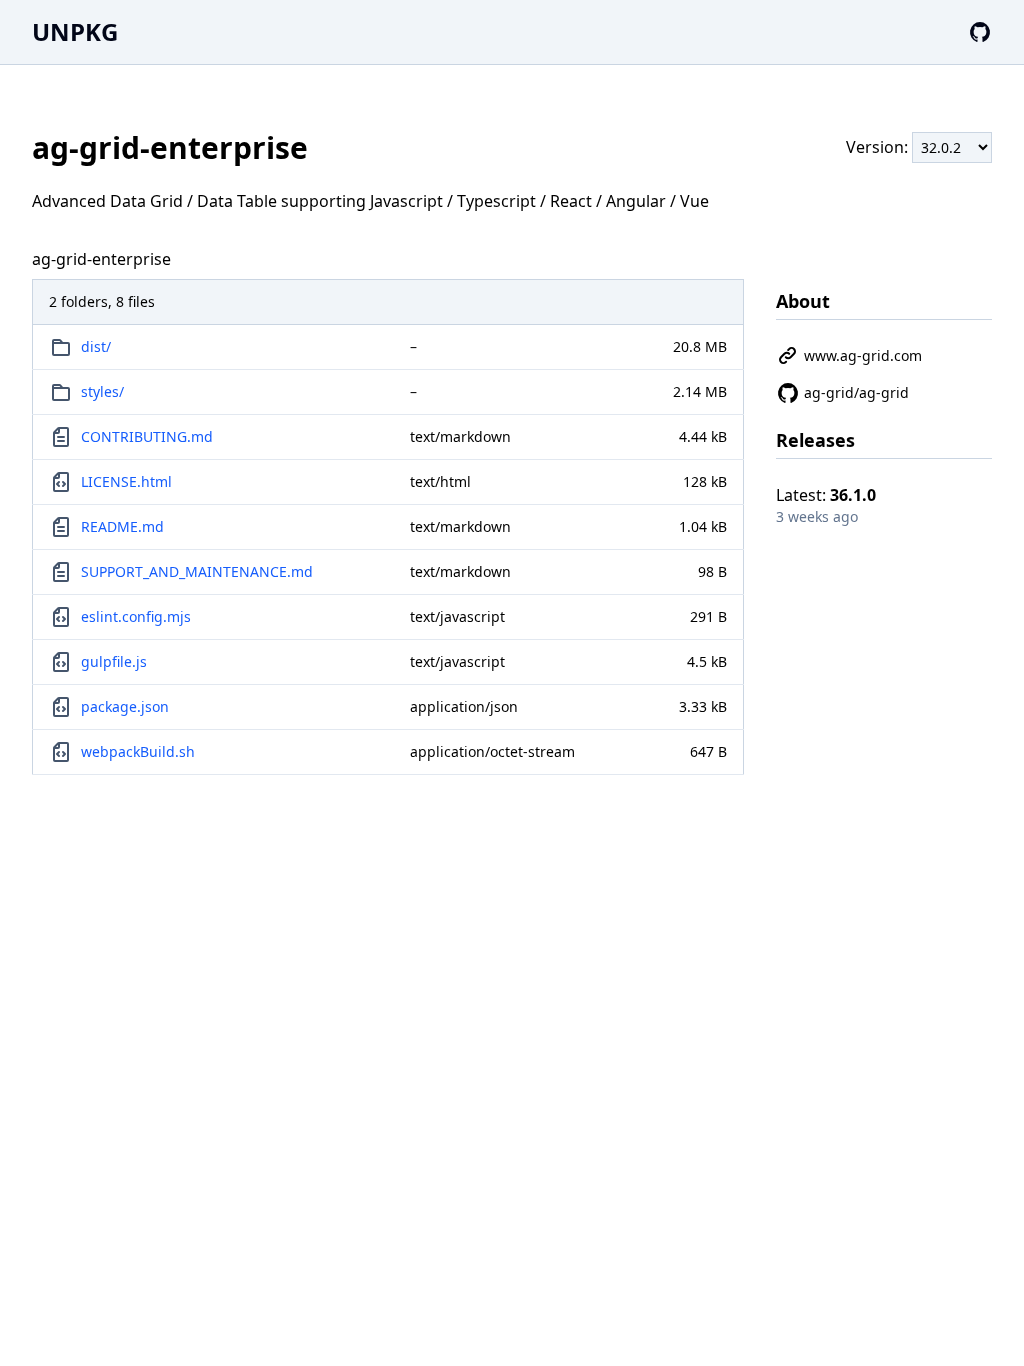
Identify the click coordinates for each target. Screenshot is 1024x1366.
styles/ (102, 391)
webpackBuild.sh (138, 751)
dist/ (96, 346)
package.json (125, 706)
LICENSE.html (126, 481)
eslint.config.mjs (136, 616)
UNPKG (75, 31)
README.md (122, 526)
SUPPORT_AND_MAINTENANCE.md (197, 571)
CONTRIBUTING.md (147, 436)
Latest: (826, 495)
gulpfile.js (114, 661)
